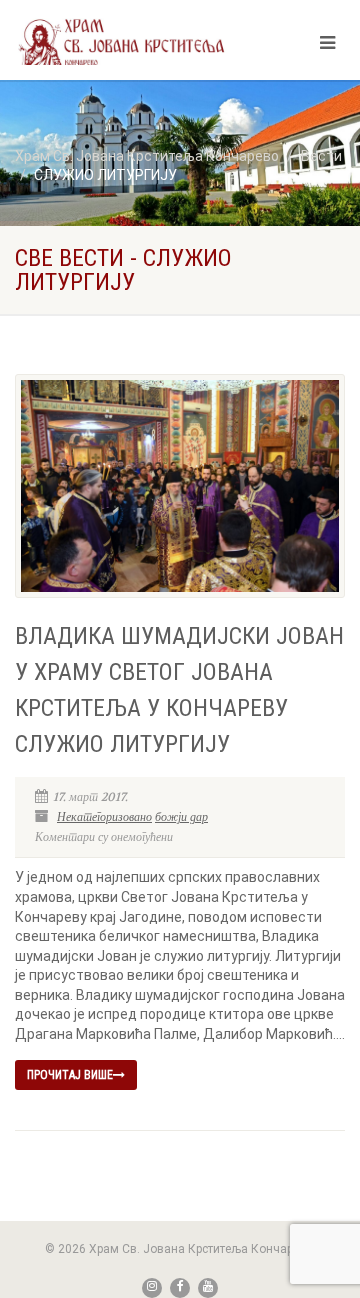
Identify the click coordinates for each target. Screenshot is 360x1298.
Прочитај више (70, 1075)
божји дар (181, 817)
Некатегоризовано (104, 817)
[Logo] (121, 42)
